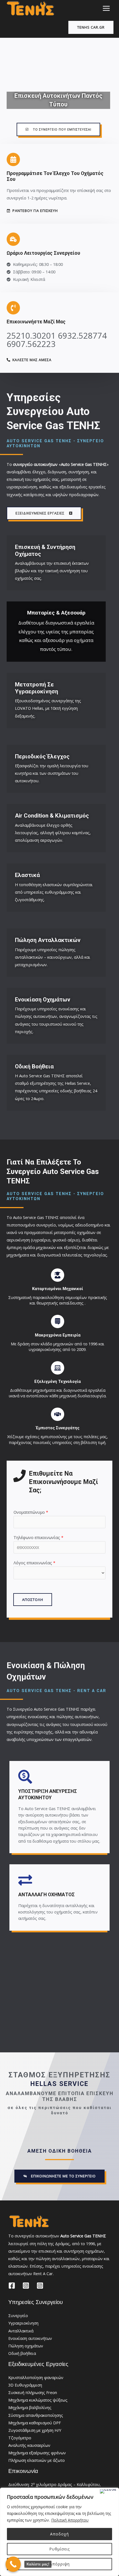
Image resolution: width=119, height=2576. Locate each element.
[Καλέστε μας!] (13, 2564)
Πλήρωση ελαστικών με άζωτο (37, 2460)
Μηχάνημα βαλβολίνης (30, 2407)
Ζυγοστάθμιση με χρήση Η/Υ (35, 2430)
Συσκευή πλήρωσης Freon (33, 2392)
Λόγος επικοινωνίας (34, 1563)
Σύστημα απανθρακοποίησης (36, 2415)
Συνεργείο (18, 2315)
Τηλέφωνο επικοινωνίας (38, 1537)
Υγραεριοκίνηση (23, 2323)
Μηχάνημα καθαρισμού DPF (35, 2423)
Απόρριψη (60, 2564)
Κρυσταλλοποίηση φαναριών (36, 2377)
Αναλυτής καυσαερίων (29, 2445)
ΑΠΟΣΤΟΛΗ (33, 1600)
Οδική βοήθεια (22, 2353)
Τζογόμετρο (20, 2438)
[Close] (108, 2491)
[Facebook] (12, 2286)
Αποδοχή (59, 2534)
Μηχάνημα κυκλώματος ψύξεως (38, 2400)
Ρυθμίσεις (59, 2549)
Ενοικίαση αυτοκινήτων (30, 2338)
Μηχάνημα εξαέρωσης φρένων (37, 2453)
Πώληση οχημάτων (26, 2346)
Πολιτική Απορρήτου (70, 2520)
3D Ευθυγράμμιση (25, 2385)
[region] (59, 2532)
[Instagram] (26, 2286)
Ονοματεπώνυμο (31, 1512)
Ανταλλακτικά (21, 2331)
